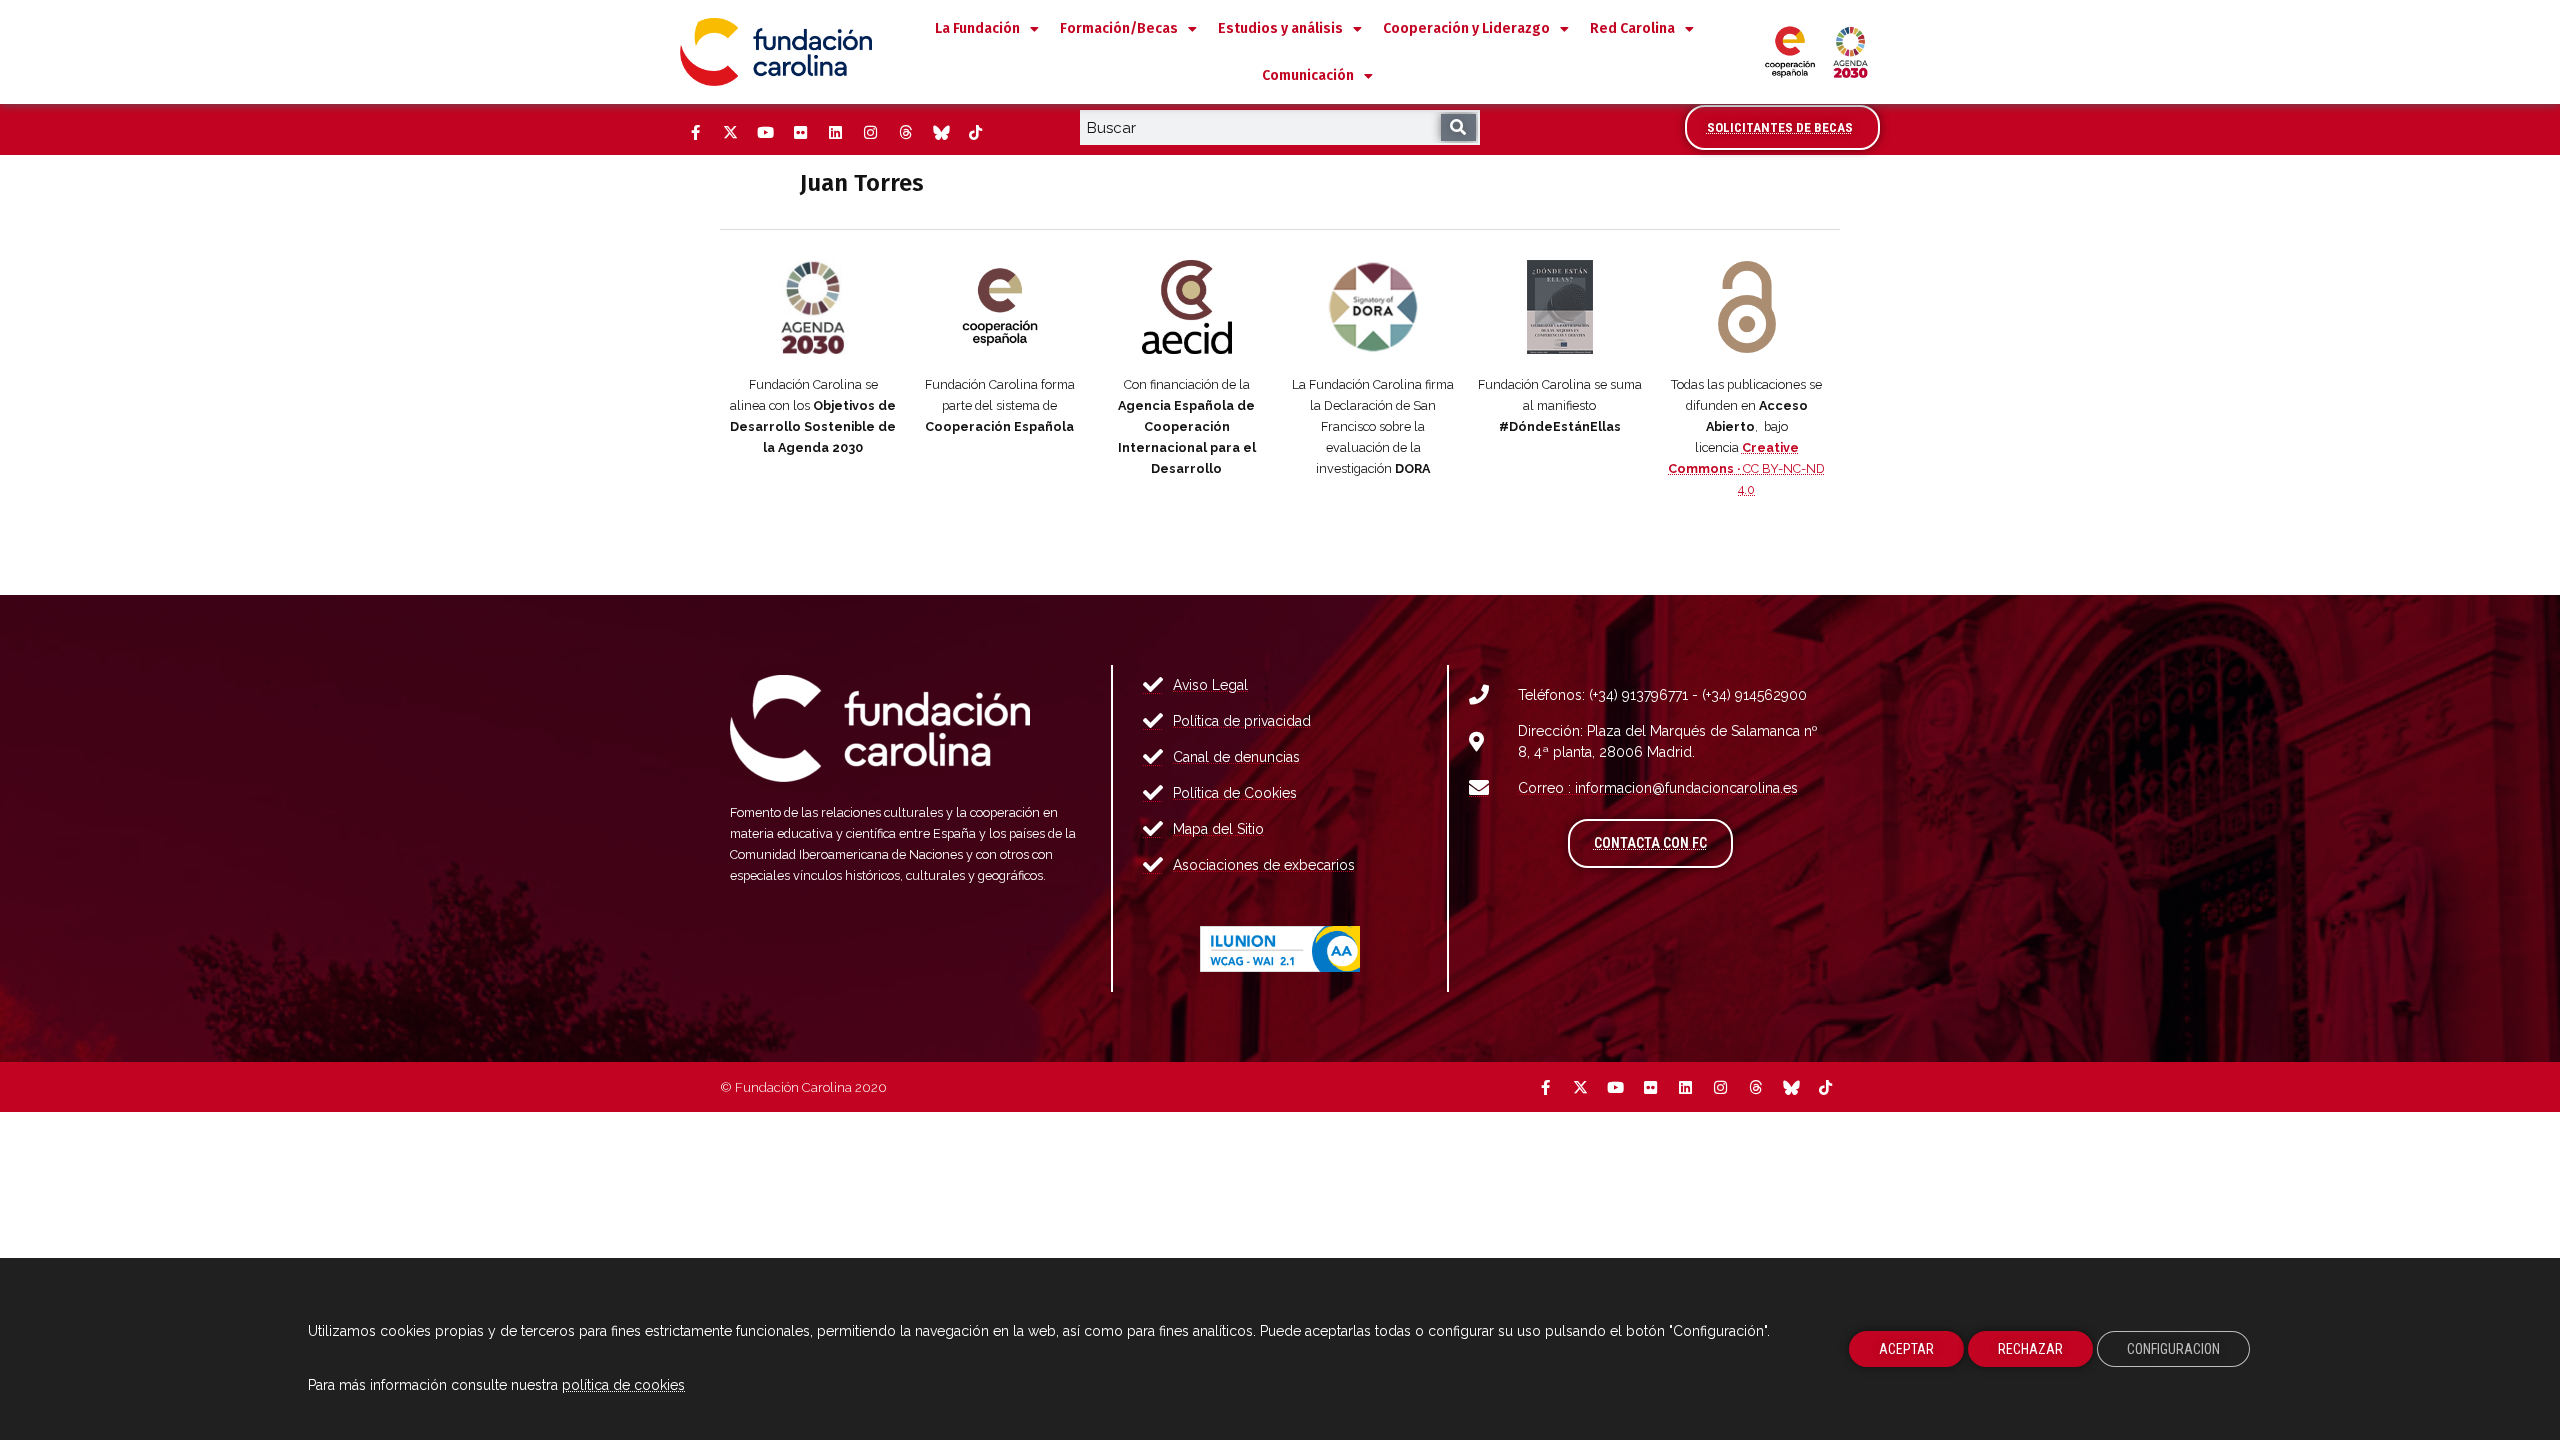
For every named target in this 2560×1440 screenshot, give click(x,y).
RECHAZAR (2030, 1349)
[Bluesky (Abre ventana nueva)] (940, 133)
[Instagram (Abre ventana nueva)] (870, 133)
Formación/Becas (1119, 28)
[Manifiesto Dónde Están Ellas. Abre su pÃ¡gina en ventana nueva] (1560, 307)
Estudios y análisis (1280, 28)
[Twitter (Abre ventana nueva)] (730, 133)
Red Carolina (1632, 28)
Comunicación (1308, 75)
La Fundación (977, 28)
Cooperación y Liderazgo (1466, 28)
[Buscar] (1458, 127)
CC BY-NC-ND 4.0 (1746, 468)
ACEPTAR (1906, 1349)
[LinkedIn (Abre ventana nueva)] (835, 133)
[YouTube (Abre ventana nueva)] (765, 133)
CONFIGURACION (2173, 1349)
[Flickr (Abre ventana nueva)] (800, 133)
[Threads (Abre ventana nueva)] (905, 133)
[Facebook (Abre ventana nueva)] (695, 133)
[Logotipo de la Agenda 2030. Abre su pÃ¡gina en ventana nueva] (813, 307)
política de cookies (623, 1385)
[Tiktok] (975, 133)
